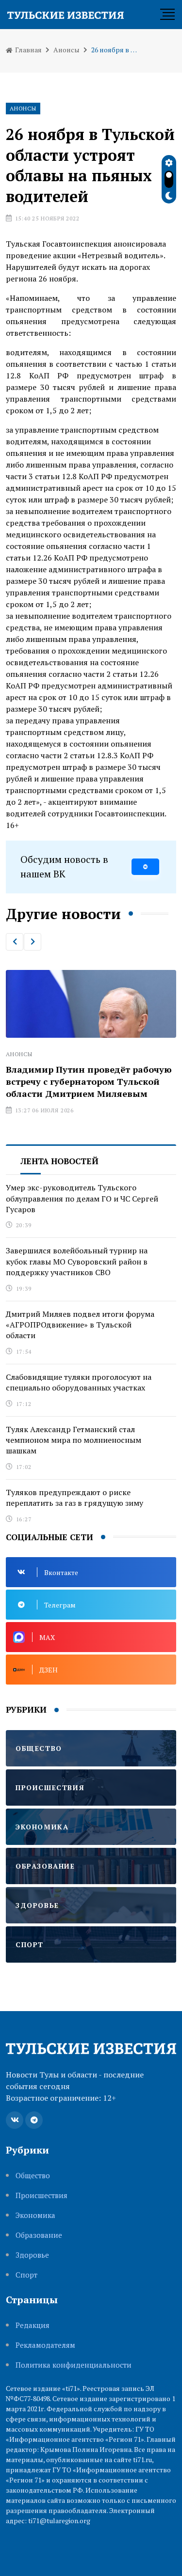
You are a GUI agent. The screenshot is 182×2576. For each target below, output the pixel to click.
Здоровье (32, 2255)
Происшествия (41, 2195)
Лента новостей (59, 1161)
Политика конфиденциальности (74, 2365)
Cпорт (26, 2275)
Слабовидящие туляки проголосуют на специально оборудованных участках (79, 1382)
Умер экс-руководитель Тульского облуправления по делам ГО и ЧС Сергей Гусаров (82, 1198)
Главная (28, 50)
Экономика (35, 2215)
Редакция (33, 2325)
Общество (33, 2176)
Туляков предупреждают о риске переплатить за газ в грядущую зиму (74, 1498)
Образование (39, 2235)
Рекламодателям (45, 2345)
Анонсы (66, 50)
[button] (15, 942)
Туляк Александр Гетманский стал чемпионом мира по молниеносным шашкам (74, 1440)
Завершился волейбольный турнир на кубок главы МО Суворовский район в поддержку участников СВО (77, 1261)
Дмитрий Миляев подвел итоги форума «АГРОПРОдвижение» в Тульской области (80, 1325)
